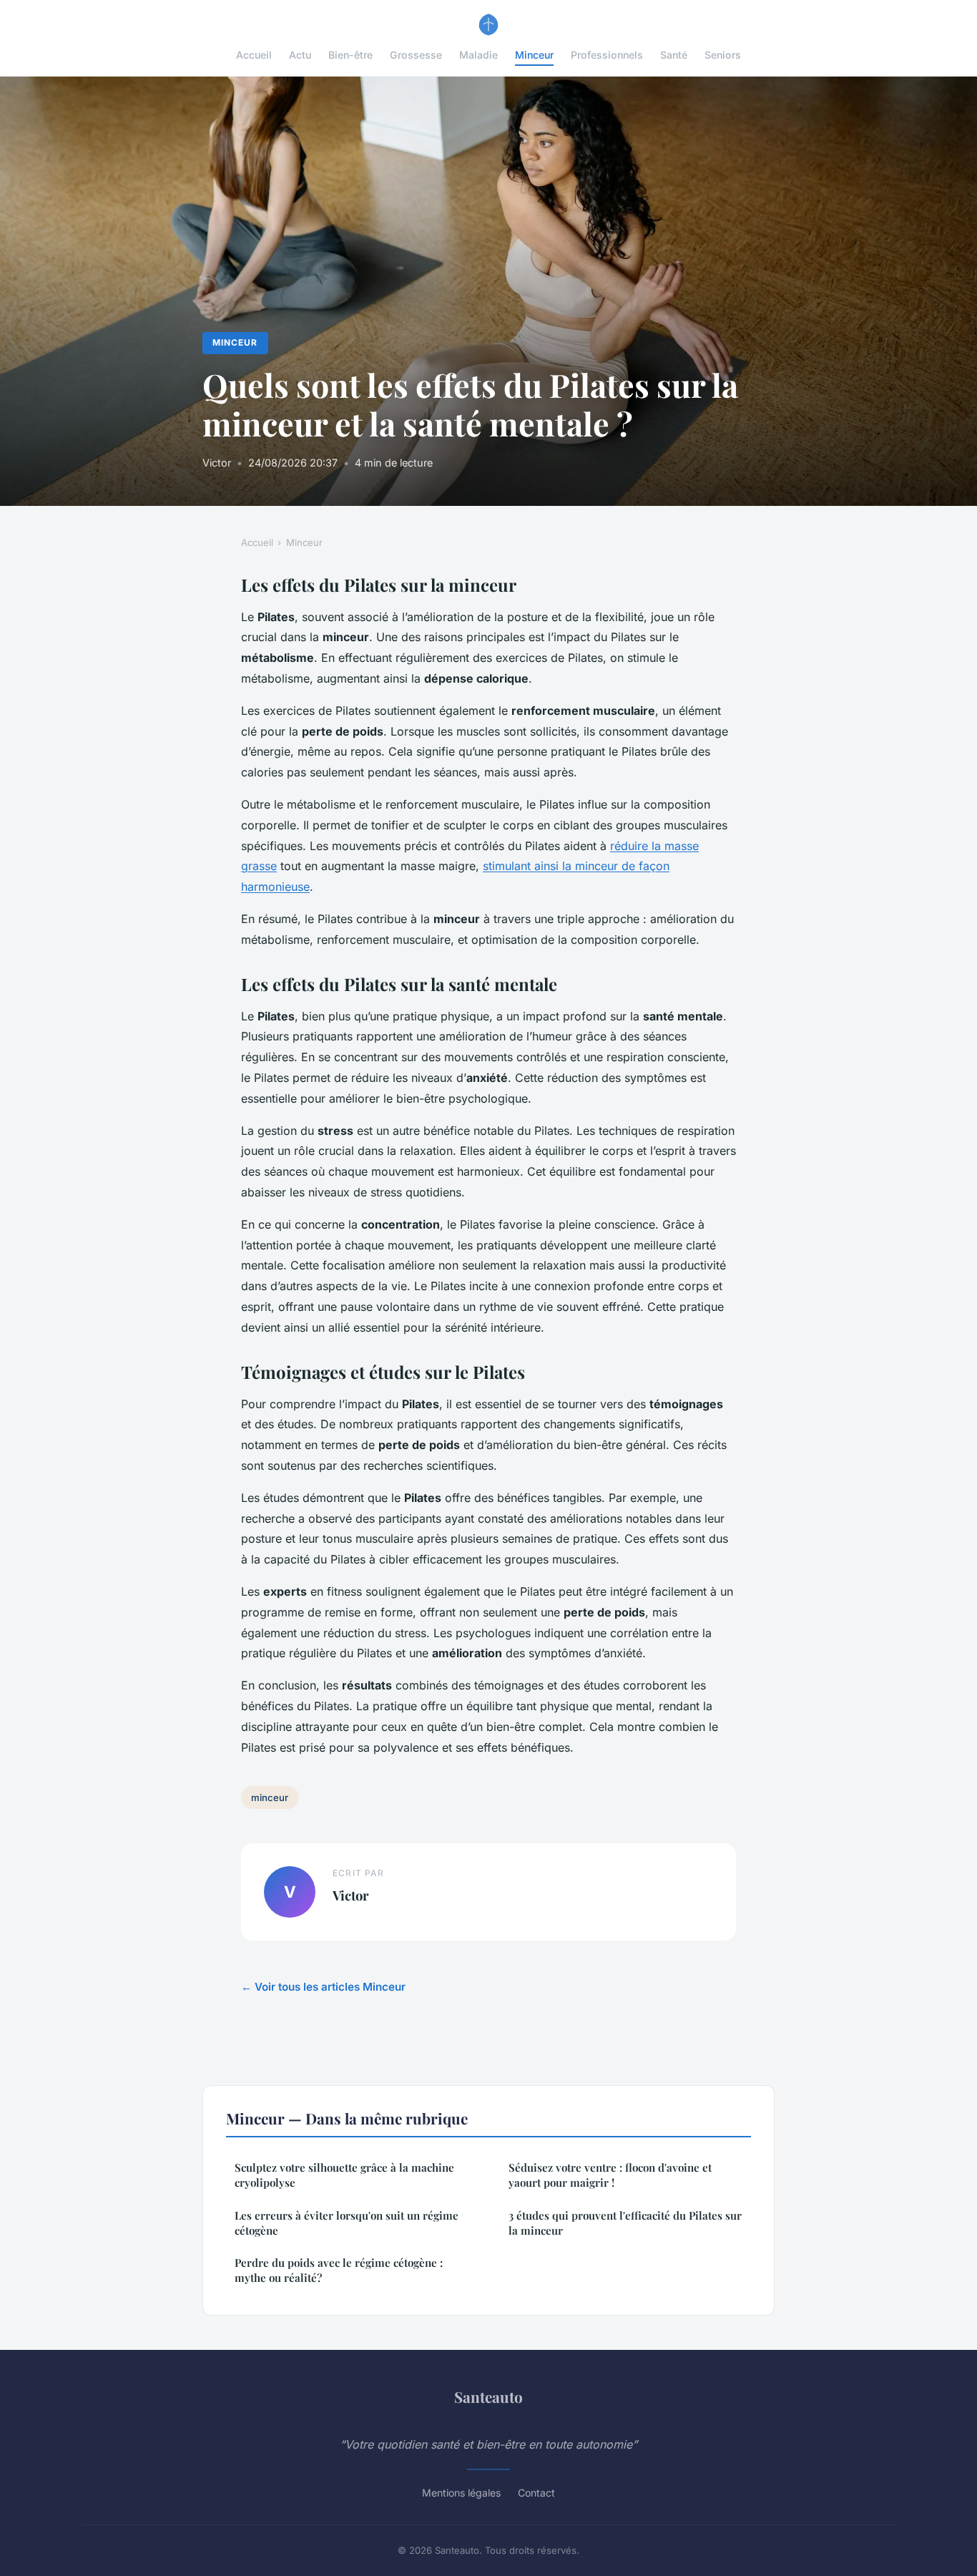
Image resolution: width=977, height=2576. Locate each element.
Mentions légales (461, 2493)
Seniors (723, 55)
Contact (536, 2493)
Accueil (254, 55)
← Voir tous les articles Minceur (323, 1987)
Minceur (534, 55)
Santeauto (488, 2396)
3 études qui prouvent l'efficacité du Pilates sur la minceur (625, 2223)
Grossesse (416, 55)
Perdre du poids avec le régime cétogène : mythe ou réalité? (339, 2270)
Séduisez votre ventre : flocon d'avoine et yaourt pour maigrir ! (610, 2175)
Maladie (478, 55)
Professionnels (607, 55)
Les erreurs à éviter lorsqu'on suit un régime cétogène (347, 2223)
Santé (674, 55)
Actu (300, 55)
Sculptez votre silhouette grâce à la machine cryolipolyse (344, 2175)
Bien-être (350, 55)
